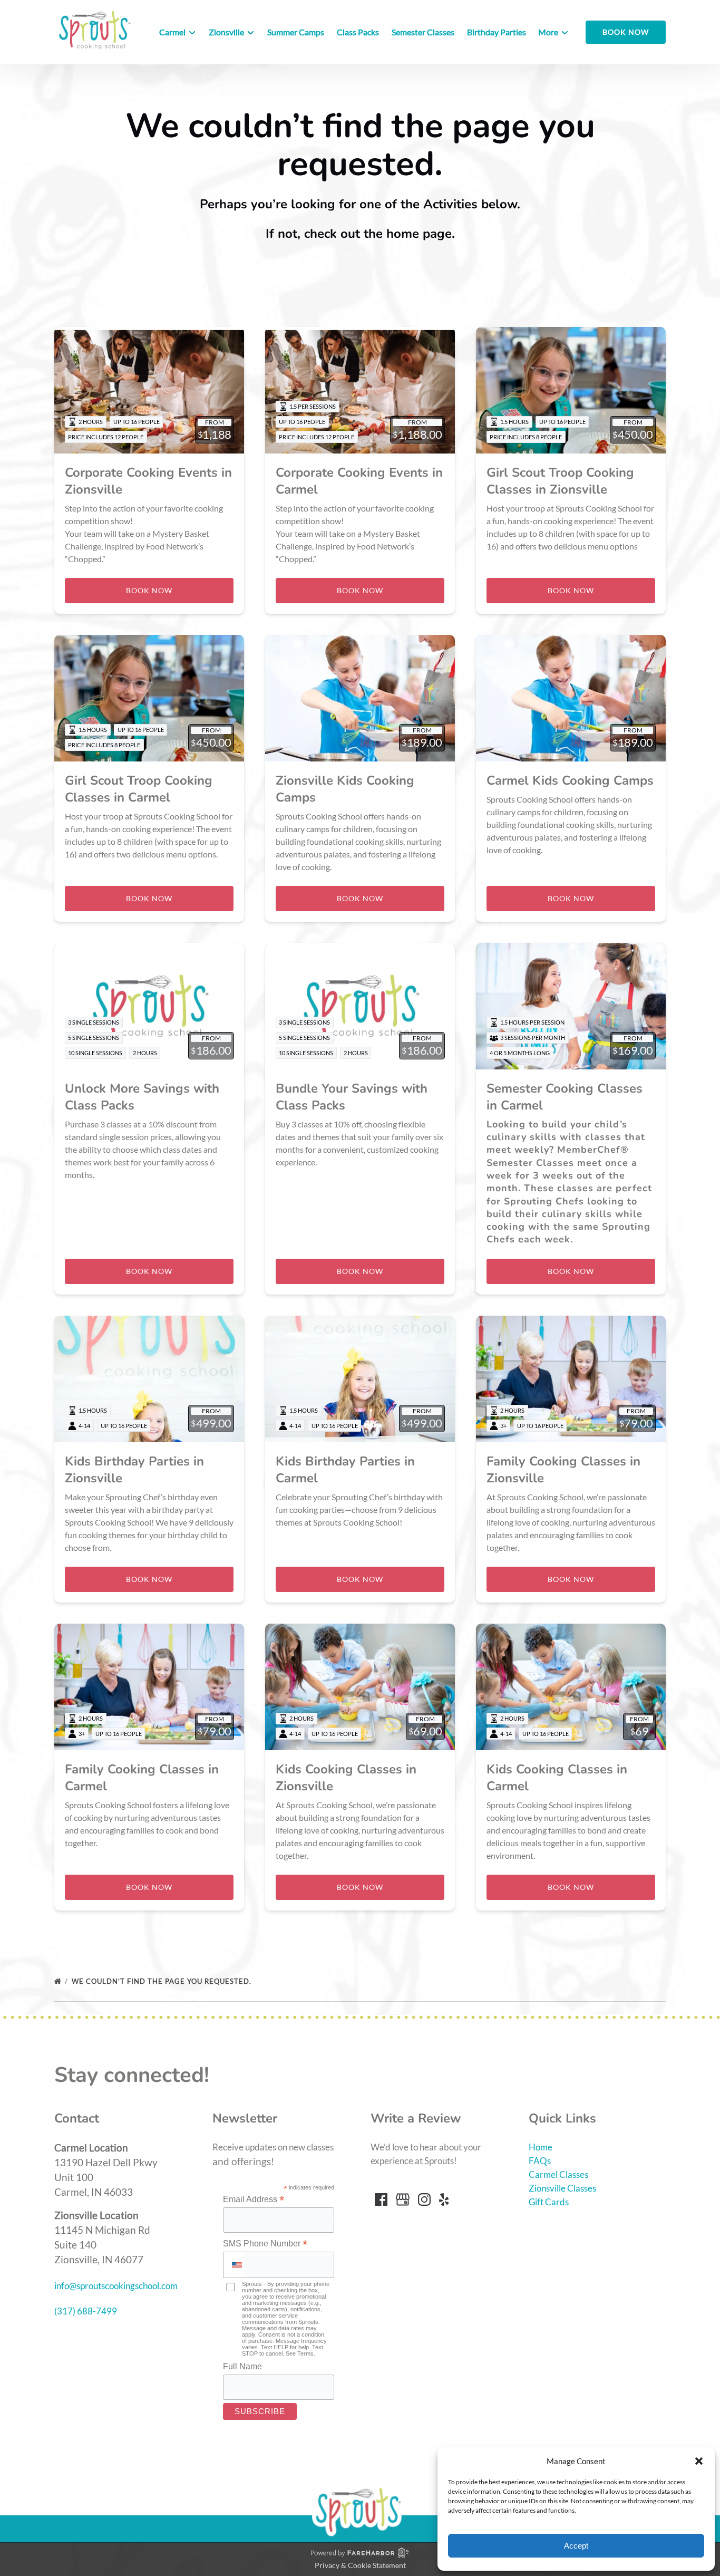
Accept (576, 2546)
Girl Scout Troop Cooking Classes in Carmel (139, 789)
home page (419, 234)
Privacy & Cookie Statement (360, 2565)
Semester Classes (423, 32)
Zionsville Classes (562, 2188)
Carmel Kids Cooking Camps (570, 780)
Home (541, 2147)
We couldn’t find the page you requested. (163, 1981)
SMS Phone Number (265, 2244)
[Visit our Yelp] (444, 2199)
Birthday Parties (497, 32)
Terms (305, 2353)
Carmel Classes (558, 2174)
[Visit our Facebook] (381, 2199)
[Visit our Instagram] (424, 2199)
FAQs (540, 2161)
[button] (699, 2461)
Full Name (242, 2366)
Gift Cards (549, 2202)
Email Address (254, 2199)
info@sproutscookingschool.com (116, 2286)
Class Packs (358, 32)
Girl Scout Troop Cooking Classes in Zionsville (560, 481)
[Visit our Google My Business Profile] (403, 2199)
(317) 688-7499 (86, 2311)
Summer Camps (296, 32)
